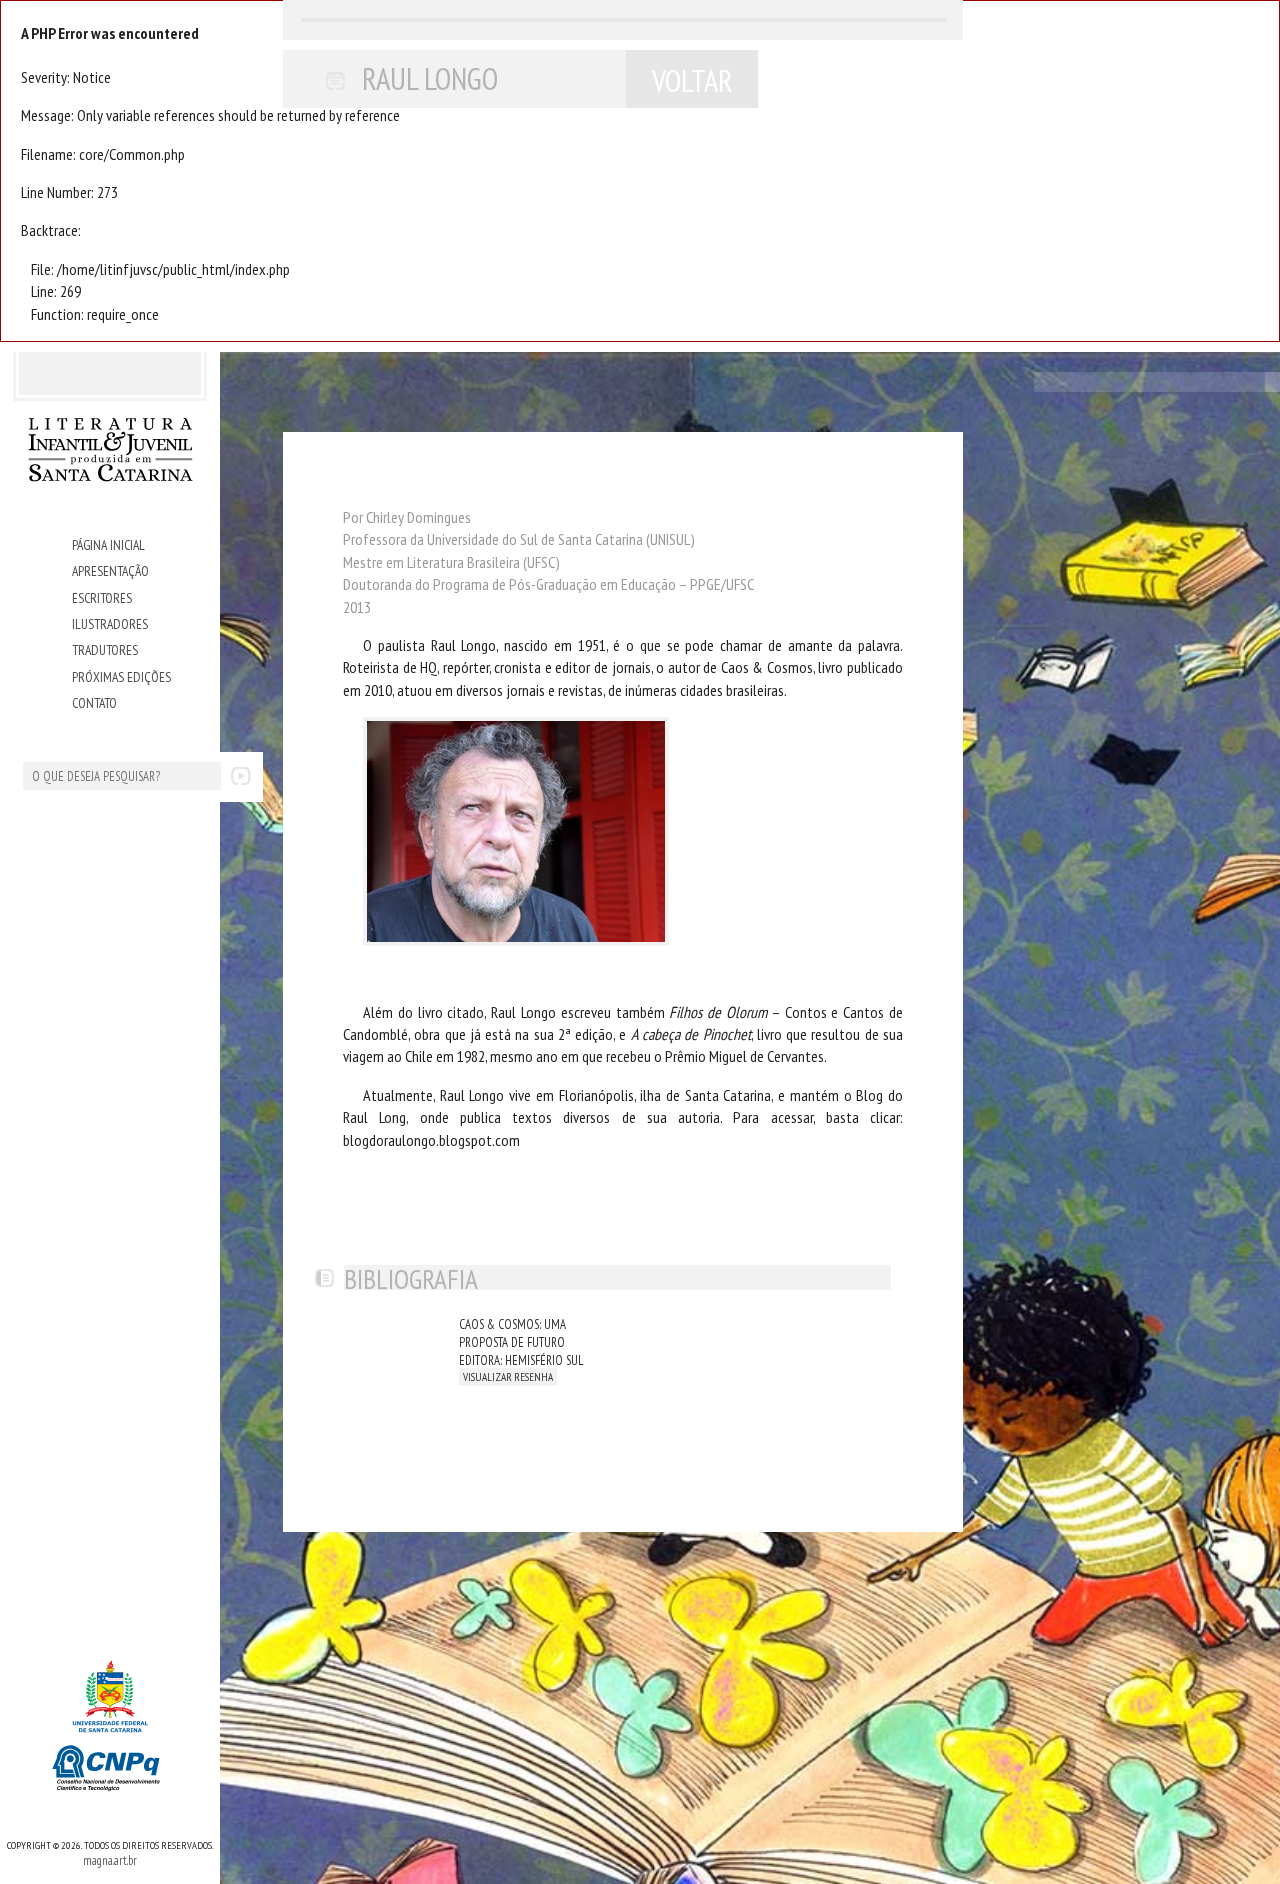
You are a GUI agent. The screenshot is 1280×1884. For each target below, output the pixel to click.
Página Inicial (108, 545)
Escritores (102, 598)
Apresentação (110, 571)
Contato (94, 703)
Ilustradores (110, 624)
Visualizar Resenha (508, 1377)
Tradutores (105, 650)
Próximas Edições (121, 677)
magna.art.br (110, 1860)
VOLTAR (692, 80)
